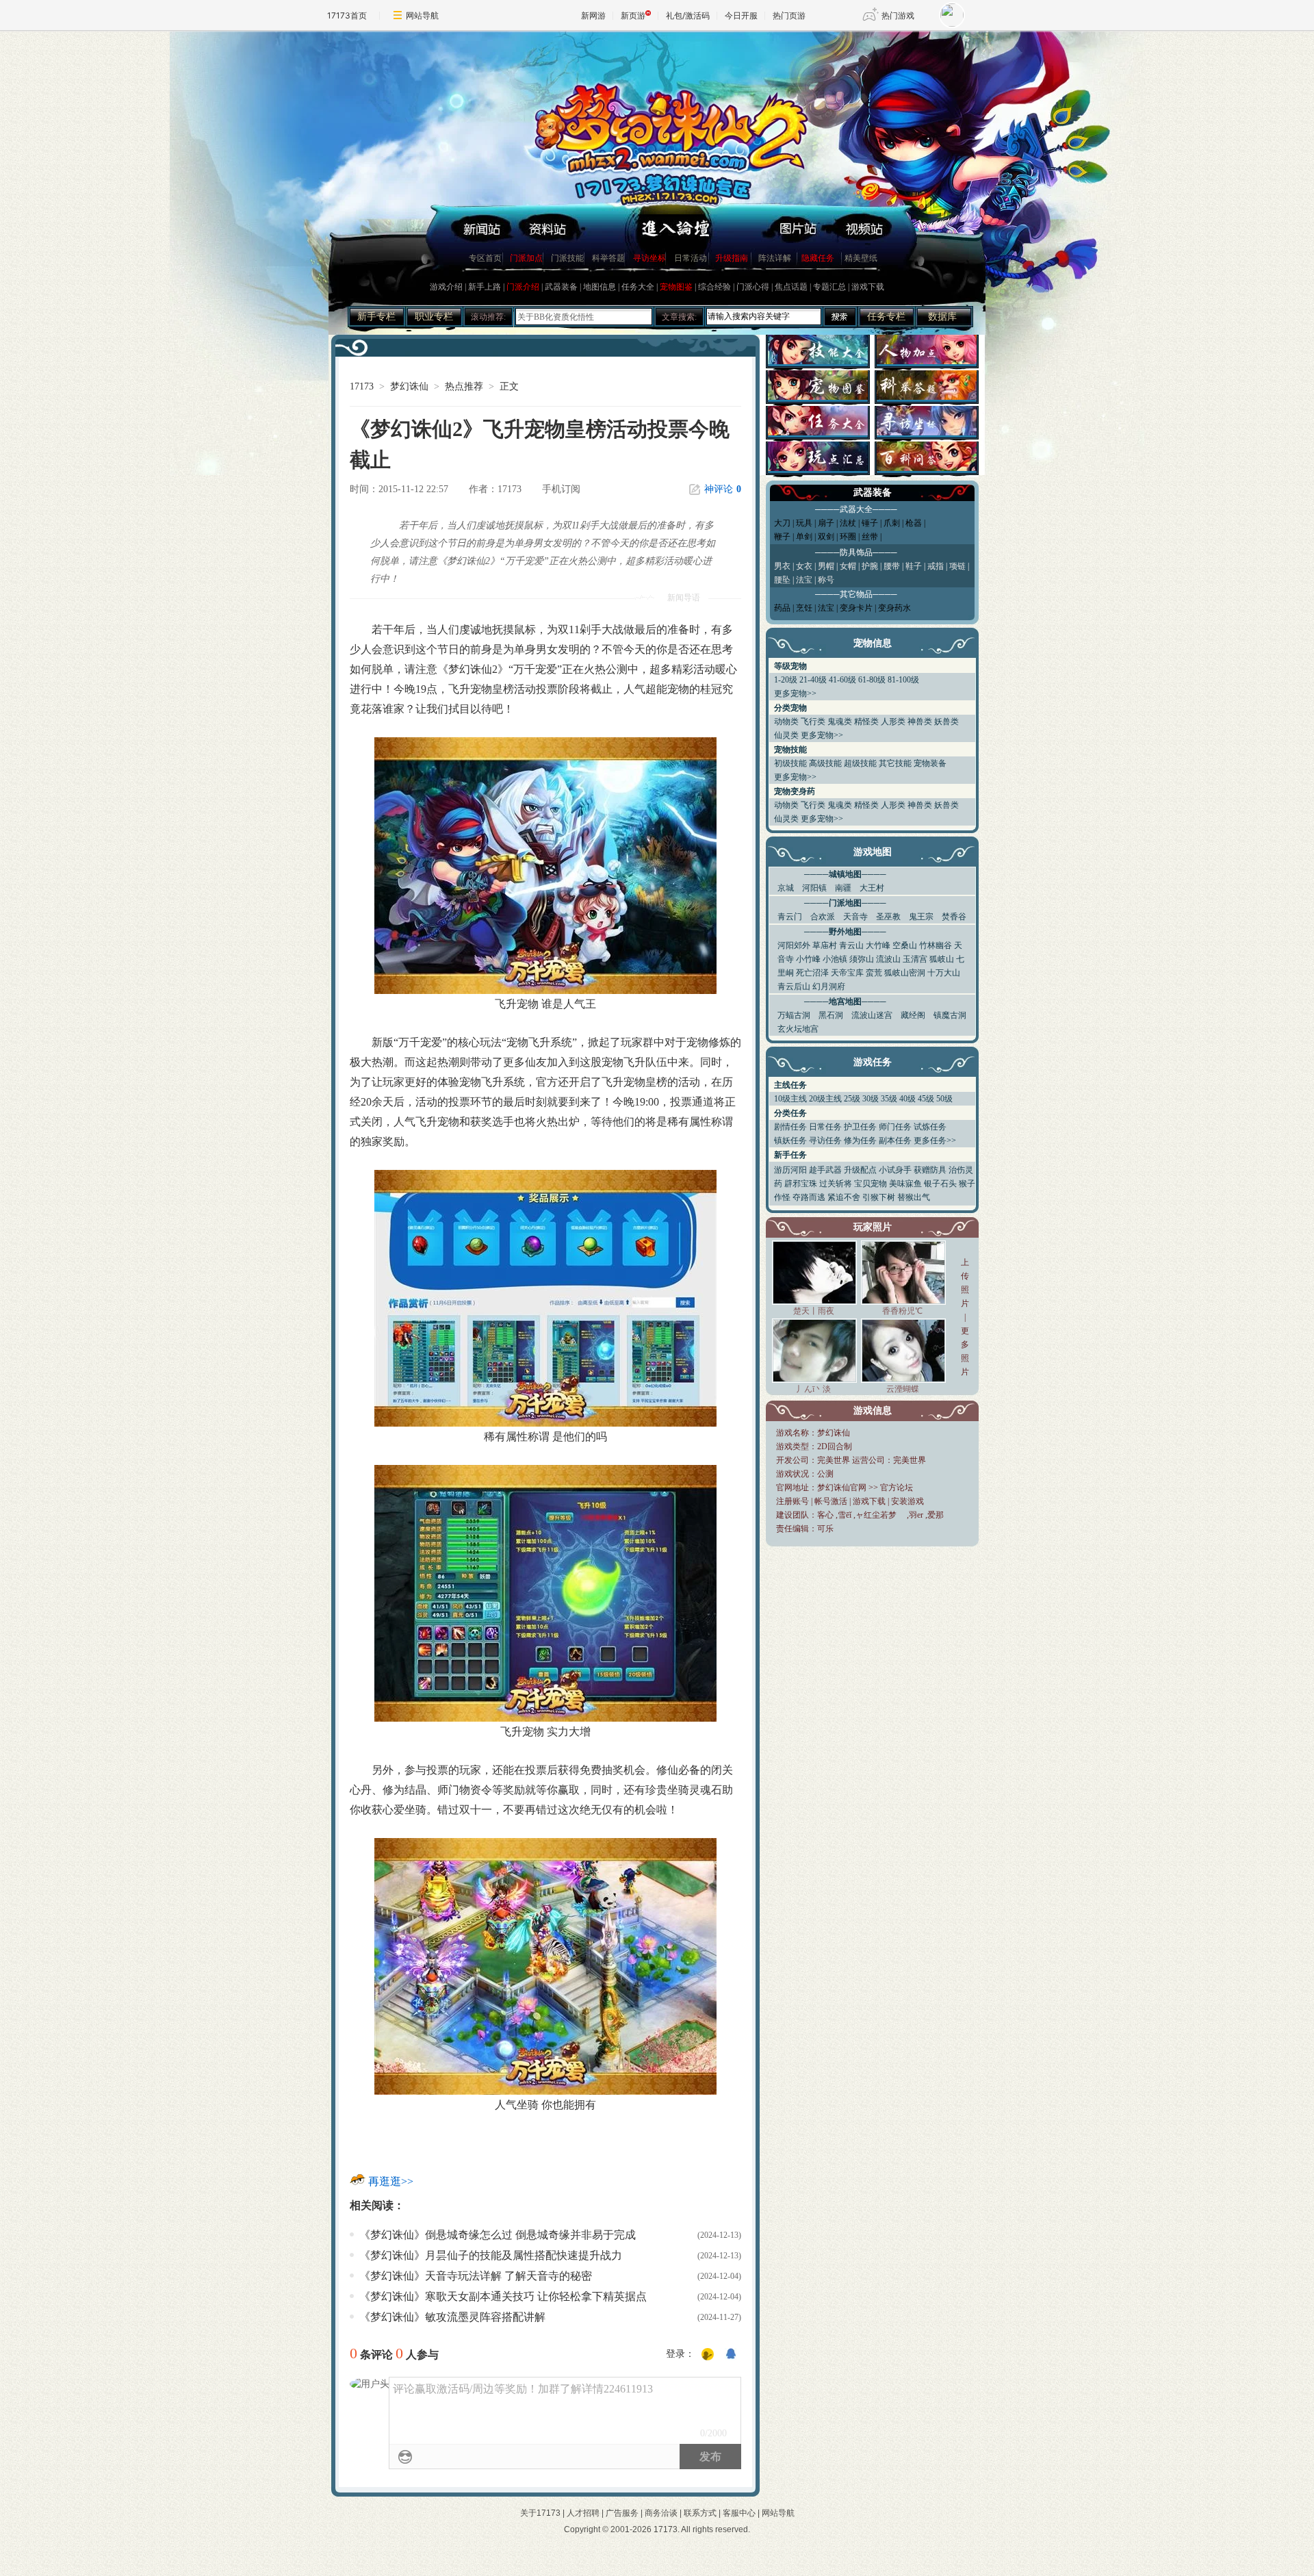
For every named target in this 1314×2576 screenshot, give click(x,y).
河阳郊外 (794, 945)
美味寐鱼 (905, 1184)
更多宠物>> (795, 693)
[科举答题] (927, 396)
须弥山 (862, 959)
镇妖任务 (790, 1140)
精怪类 (866, 722)
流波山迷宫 (872, 1015)
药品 (782, 608)
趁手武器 (825, 1170)
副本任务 (895, 1140)
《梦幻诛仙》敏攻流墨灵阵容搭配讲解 (452, 2317)
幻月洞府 (829, 986)
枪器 (914, 523)
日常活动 (691, 258)
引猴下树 (879, 1197)
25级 (852, 1099)
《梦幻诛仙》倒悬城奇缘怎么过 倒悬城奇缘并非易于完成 (498, 2235)
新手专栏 (376, 317)
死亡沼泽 (812, 973)
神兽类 (920, 722)
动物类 (786, 722)
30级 (871, 1099)
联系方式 (700, 2513)
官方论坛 (897, 1488)
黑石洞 (831, 1015)
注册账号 (793, 1501)
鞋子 (914, 566)
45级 (926, 1099)
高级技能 (825, 763)
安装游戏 (907, 1501)
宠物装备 (930, 763)
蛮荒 (874, 973)
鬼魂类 (840, 722)
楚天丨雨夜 (814, 1311)
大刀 (782, 523)
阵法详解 (775, 258)
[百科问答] (927, 467)
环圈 (848, 537)
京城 (786, 888)
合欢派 (823, 917)
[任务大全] (818, 432)
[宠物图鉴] (818, 396)
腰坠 (782, 580)
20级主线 (825, 1099)
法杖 (848, 523)
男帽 (826, 566)
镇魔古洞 (950, 1015)
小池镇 (835, 959)
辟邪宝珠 (801, 1184)
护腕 (870, 566)
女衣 (804, 566)
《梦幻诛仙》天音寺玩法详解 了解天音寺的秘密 (476, 2276)
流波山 (888, 959)
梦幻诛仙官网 (842, 1488)
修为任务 (860, 1140)
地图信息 (600, 287)
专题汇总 (829, 287)
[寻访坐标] (927, 432)
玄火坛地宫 (798, 1029)
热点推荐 (464, 386)
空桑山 (905, 945)
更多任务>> (935, 1140)
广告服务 (622, 2513)
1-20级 (786, 680)
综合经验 (714, 287)
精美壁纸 (861, 258)
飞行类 (813, 722)
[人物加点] (927, 360)
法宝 (826, 608)
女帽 (848, 566)
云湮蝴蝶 (903, 1389)
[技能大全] (818, 360)
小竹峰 (808, 959)
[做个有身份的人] (708, 2355)
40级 (907, 1099)
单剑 (804, 537)
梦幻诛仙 (409, 386)
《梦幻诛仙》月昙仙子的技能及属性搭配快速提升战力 (491, 2255)
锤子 (870, 523)
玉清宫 (915, 959)
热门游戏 (898, 15)
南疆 (843, 888)
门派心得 (753, 287)
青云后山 (794, 986)
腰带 (892, 566)
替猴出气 (914, 1197)
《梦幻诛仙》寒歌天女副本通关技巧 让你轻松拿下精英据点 (503, 2296)
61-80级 (872, 680)
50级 (944, 1099)
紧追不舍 (844, 1197)
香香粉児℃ (902, 1311)
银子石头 (940, 1184)
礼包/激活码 (688, 15)
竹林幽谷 (936, 945)
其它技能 (895, 763)
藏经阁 (913, 1015)
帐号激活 (831, 1501)
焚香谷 (954, 917)
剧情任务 (790, 1127)
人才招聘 (583, 2513)
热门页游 (789, 15)
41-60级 (842, 680)
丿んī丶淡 (813, 1389)
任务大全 (638, 287)
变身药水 (894, 608)
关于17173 (540, 2513)
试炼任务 (930, 1127)
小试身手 (895, 1170)
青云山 (851, 945)
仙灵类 (786, 735)
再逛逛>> (391, 2181)
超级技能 (860, 763)
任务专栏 (886, 317)
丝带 (870, 537)
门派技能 (567, 258)
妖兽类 (946, 722)
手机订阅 (561, 489)
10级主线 (790, 1099)
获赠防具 (930, 1170)
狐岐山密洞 (905, 973)
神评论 (723, 489)
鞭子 (782, 537)
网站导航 (422, 15)
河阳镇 (814, 888)
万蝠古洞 (794, 1015)
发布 (710, 2457)
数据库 (942, 317)
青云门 (790, 917)
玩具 (804, 523)
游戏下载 (868, 287)
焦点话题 (791, 287)
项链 (957, 566)
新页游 (633, 15)
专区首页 (485, 258)
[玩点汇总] (818, 467)
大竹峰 (878, 945)
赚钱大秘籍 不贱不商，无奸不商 (576, 317)
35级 (889, 1099)
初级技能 (790, 763)
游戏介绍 (446, 287)
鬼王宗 (921, 917)
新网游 (593, 15)
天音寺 (855, 917)
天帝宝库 (847, 973)
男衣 (782, 566)
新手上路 (485, 287)
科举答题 (608, 258)
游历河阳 (790, 1170)
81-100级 (903, 680)
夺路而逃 (809, 1197)
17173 (362, 386)
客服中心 (739, 2513)
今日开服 (741, 15)
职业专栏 (434, 317)
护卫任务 (860, 1127)
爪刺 (892, 523)
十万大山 (944, 973)
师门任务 (895, 1127)
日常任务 (825, 1127)
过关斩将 (836, 1184)
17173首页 (347, 15)
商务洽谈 (661, 2513)
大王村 (872, 888)
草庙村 (825, 945)
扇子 (826, 523)
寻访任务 (825, 1140)
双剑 (826, 537)
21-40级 (813, 680)
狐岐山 (942, 959)
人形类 (893, 722)
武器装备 (561, 287)
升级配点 (860, 1170)
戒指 (936, 566)
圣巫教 (888, 917)
